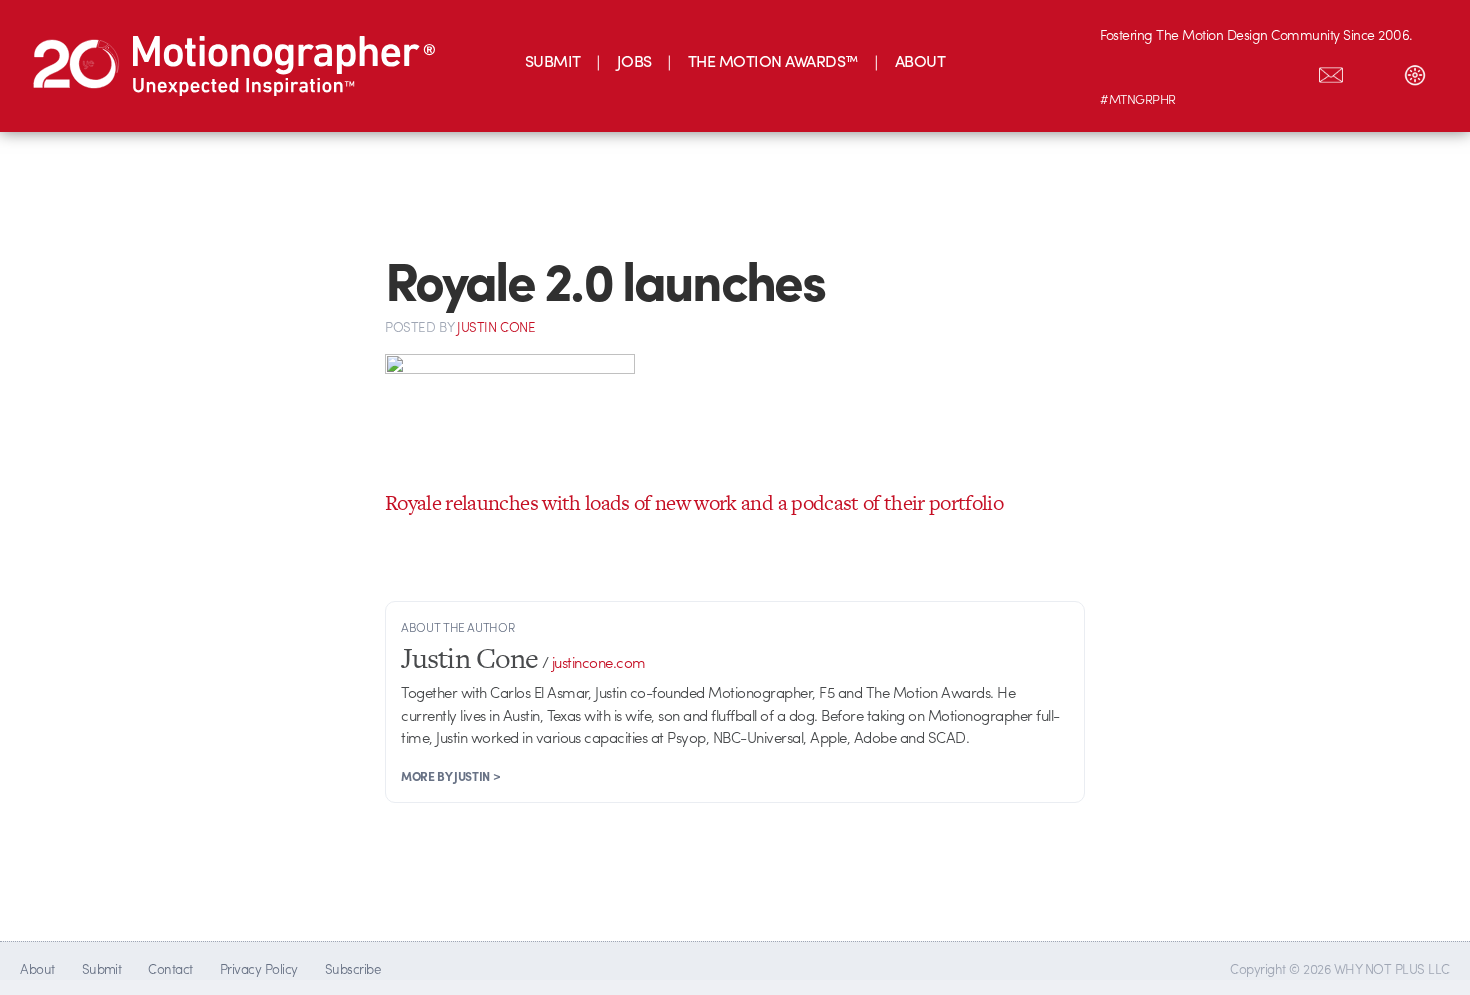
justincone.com (599, 662)
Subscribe (352, 968)
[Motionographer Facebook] (1247, 71)
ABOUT (920, 60)
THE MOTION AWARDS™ (773, 60)
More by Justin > (450, 776)
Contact (170, 968)
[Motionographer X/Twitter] (1289, 71)
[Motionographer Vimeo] (1205, 71)
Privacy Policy (259, 968)
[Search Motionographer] (1373, 71)
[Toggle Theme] (1415, 71)
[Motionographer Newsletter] (1331, 71)
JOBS (634, 60)
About (37, 968)
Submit (102, 968)
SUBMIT (553, 60)
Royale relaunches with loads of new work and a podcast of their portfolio (694, 502)
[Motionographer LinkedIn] (1163, 71)
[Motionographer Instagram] (1121, 71)
